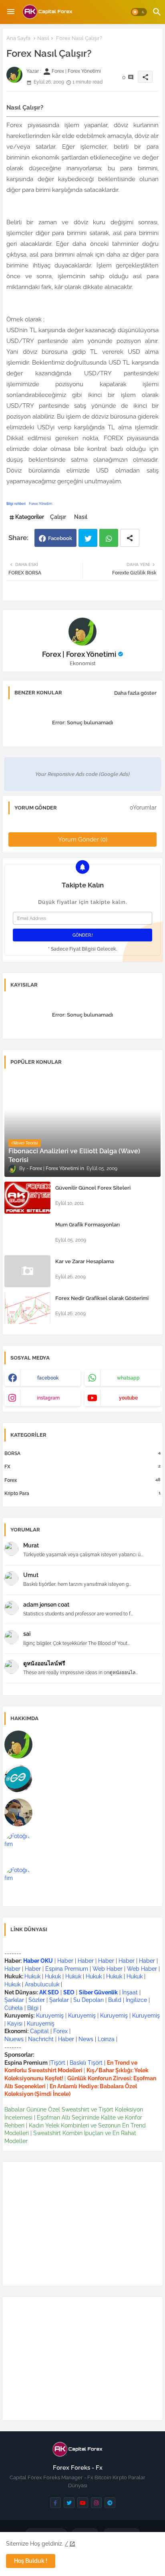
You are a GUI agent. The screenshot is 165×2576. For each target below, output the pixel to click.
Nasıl (43, 38)
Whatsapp (109, 538)
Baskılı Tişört (86, 2063)
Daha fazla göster (135, 693)
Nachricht (42, 2039)
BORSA (82, 1453)
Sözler (37, 2000)
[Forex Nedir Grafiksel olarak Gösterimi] (27, 1308)
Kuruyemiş (50, 2016)
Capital (39, 2031)
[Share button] (130, 538)
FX (82, 1466)
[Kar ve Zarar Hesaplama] (27, 1271)
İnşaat (130, 1992)
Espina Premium (67, 1969)
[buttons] (55, 2503)
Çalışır (58, 517)
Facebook (60, 538)
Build (115, 2000)
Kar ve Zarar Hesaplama (85, 1261)
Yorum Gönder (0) (83, 839)
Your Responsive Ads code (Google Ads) (82, 774)
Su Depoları (89, 2000)
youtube (128, 1398)
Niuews (14, 2039)
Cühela (14, 2008)
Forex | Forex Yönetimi (79, 654)
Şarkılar (14, 2000)
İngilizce (136, 2000)
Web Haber (108, 1969)
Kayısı (15, 2024)
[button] (139, 12)
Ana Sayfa (18, 38)
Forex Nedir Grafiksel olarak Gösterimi (102, 1298)
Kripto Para (82, 1493)
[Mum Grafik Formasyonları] (27, 1234)
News (86, 2039)
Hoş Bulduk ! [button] (31, 2561)
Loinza (106, 2039)
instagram (48, 1398)
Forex (82, 1480)
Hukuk (32, 1976)
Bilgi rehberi (16, 504)
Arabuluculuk (42, 1984)
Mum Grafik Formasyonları (88, 1225)
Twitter (88, 538)
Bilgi (33, 2008)
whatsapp (128, 1378)
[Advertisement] (82, 2224)
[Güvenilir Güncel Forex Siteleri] (27, 1198)
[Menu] (11, 12)
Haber (65, 1961)
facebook (48, 1378)
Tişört (58, 2063)
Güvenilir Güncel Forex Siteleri (93, 1188)
